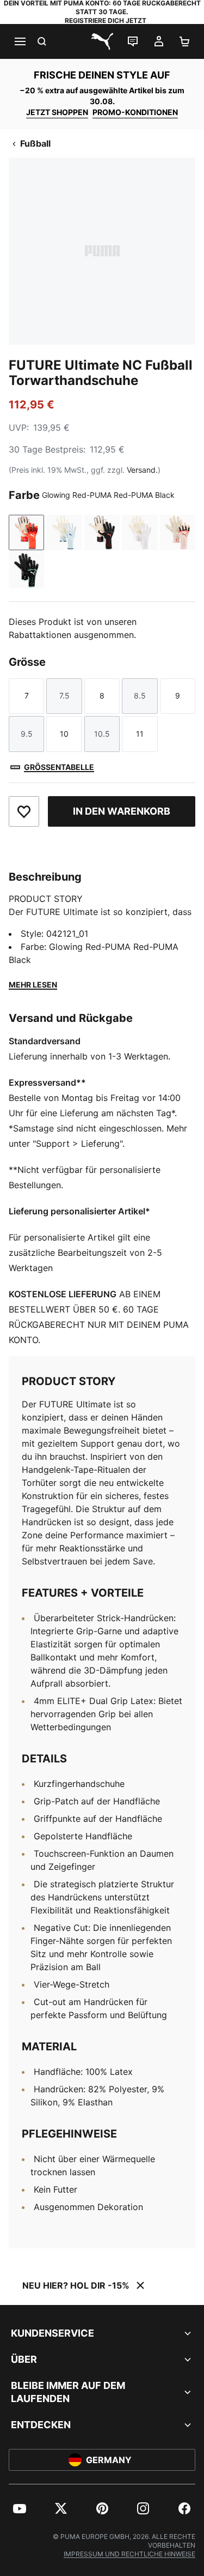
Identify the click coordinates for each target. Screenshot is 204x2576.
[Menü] (20, 41)
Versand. (142, 470)
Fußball (35, 143)
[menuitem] (20, 2508)
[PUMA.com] (102, 41)
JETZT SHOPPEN (57, 112)
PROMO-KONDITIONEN (135, 112)
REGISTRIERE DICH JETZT (106, 20)
